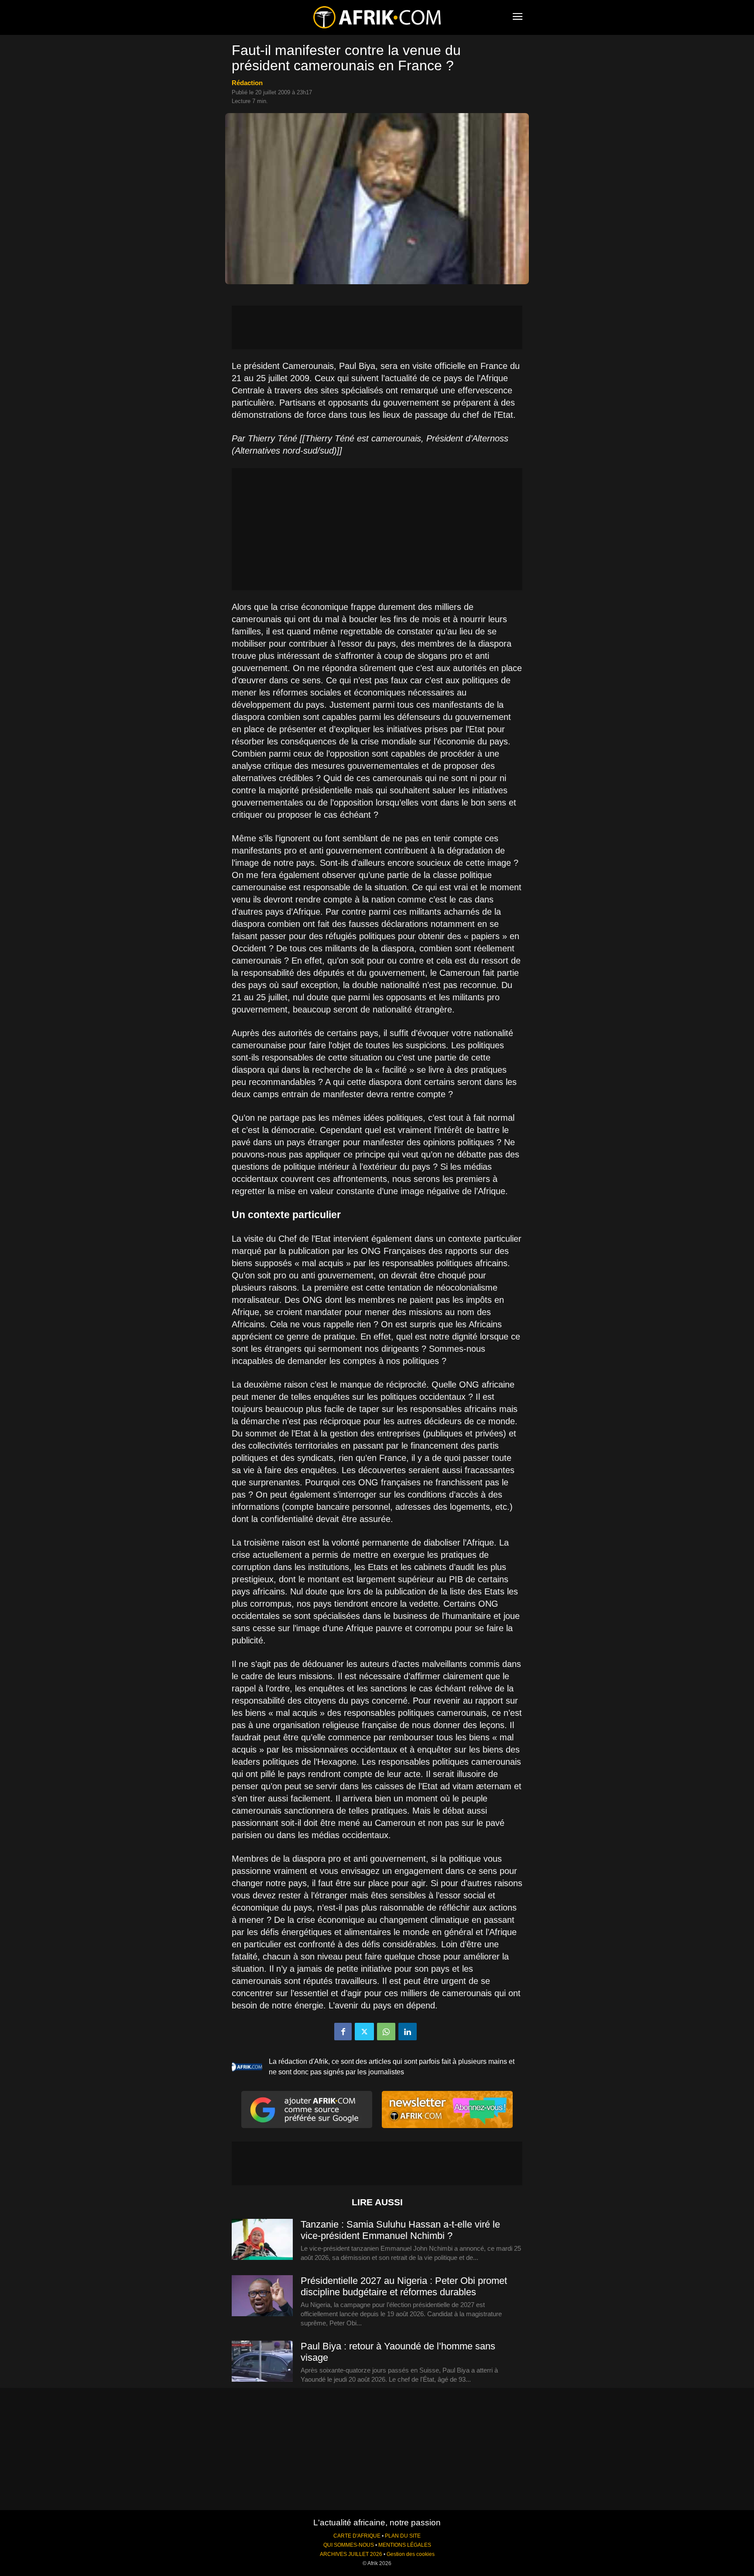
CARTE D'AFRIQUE (357, 2536)
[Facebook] (343, 2032)
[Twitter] (364, 2032)
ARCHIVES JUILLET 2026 (351, 2554)
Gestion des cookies (411, 2554)
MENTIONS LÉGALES (405, 2545)
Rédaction (247, 83)
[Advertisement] (377, 327)
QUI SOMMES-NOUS (349, 2545)
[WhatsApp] (386, 2032)
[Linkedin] (408, 2032)
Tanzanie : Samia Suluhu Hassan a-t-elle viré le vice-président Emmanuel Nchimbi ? (400, 2230)
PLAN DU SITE (403, 2536)
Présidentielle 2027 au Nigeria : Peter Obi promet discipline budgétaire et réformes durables (404, 2286)
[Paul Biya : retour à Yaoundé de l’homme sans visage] (262, 2362)
